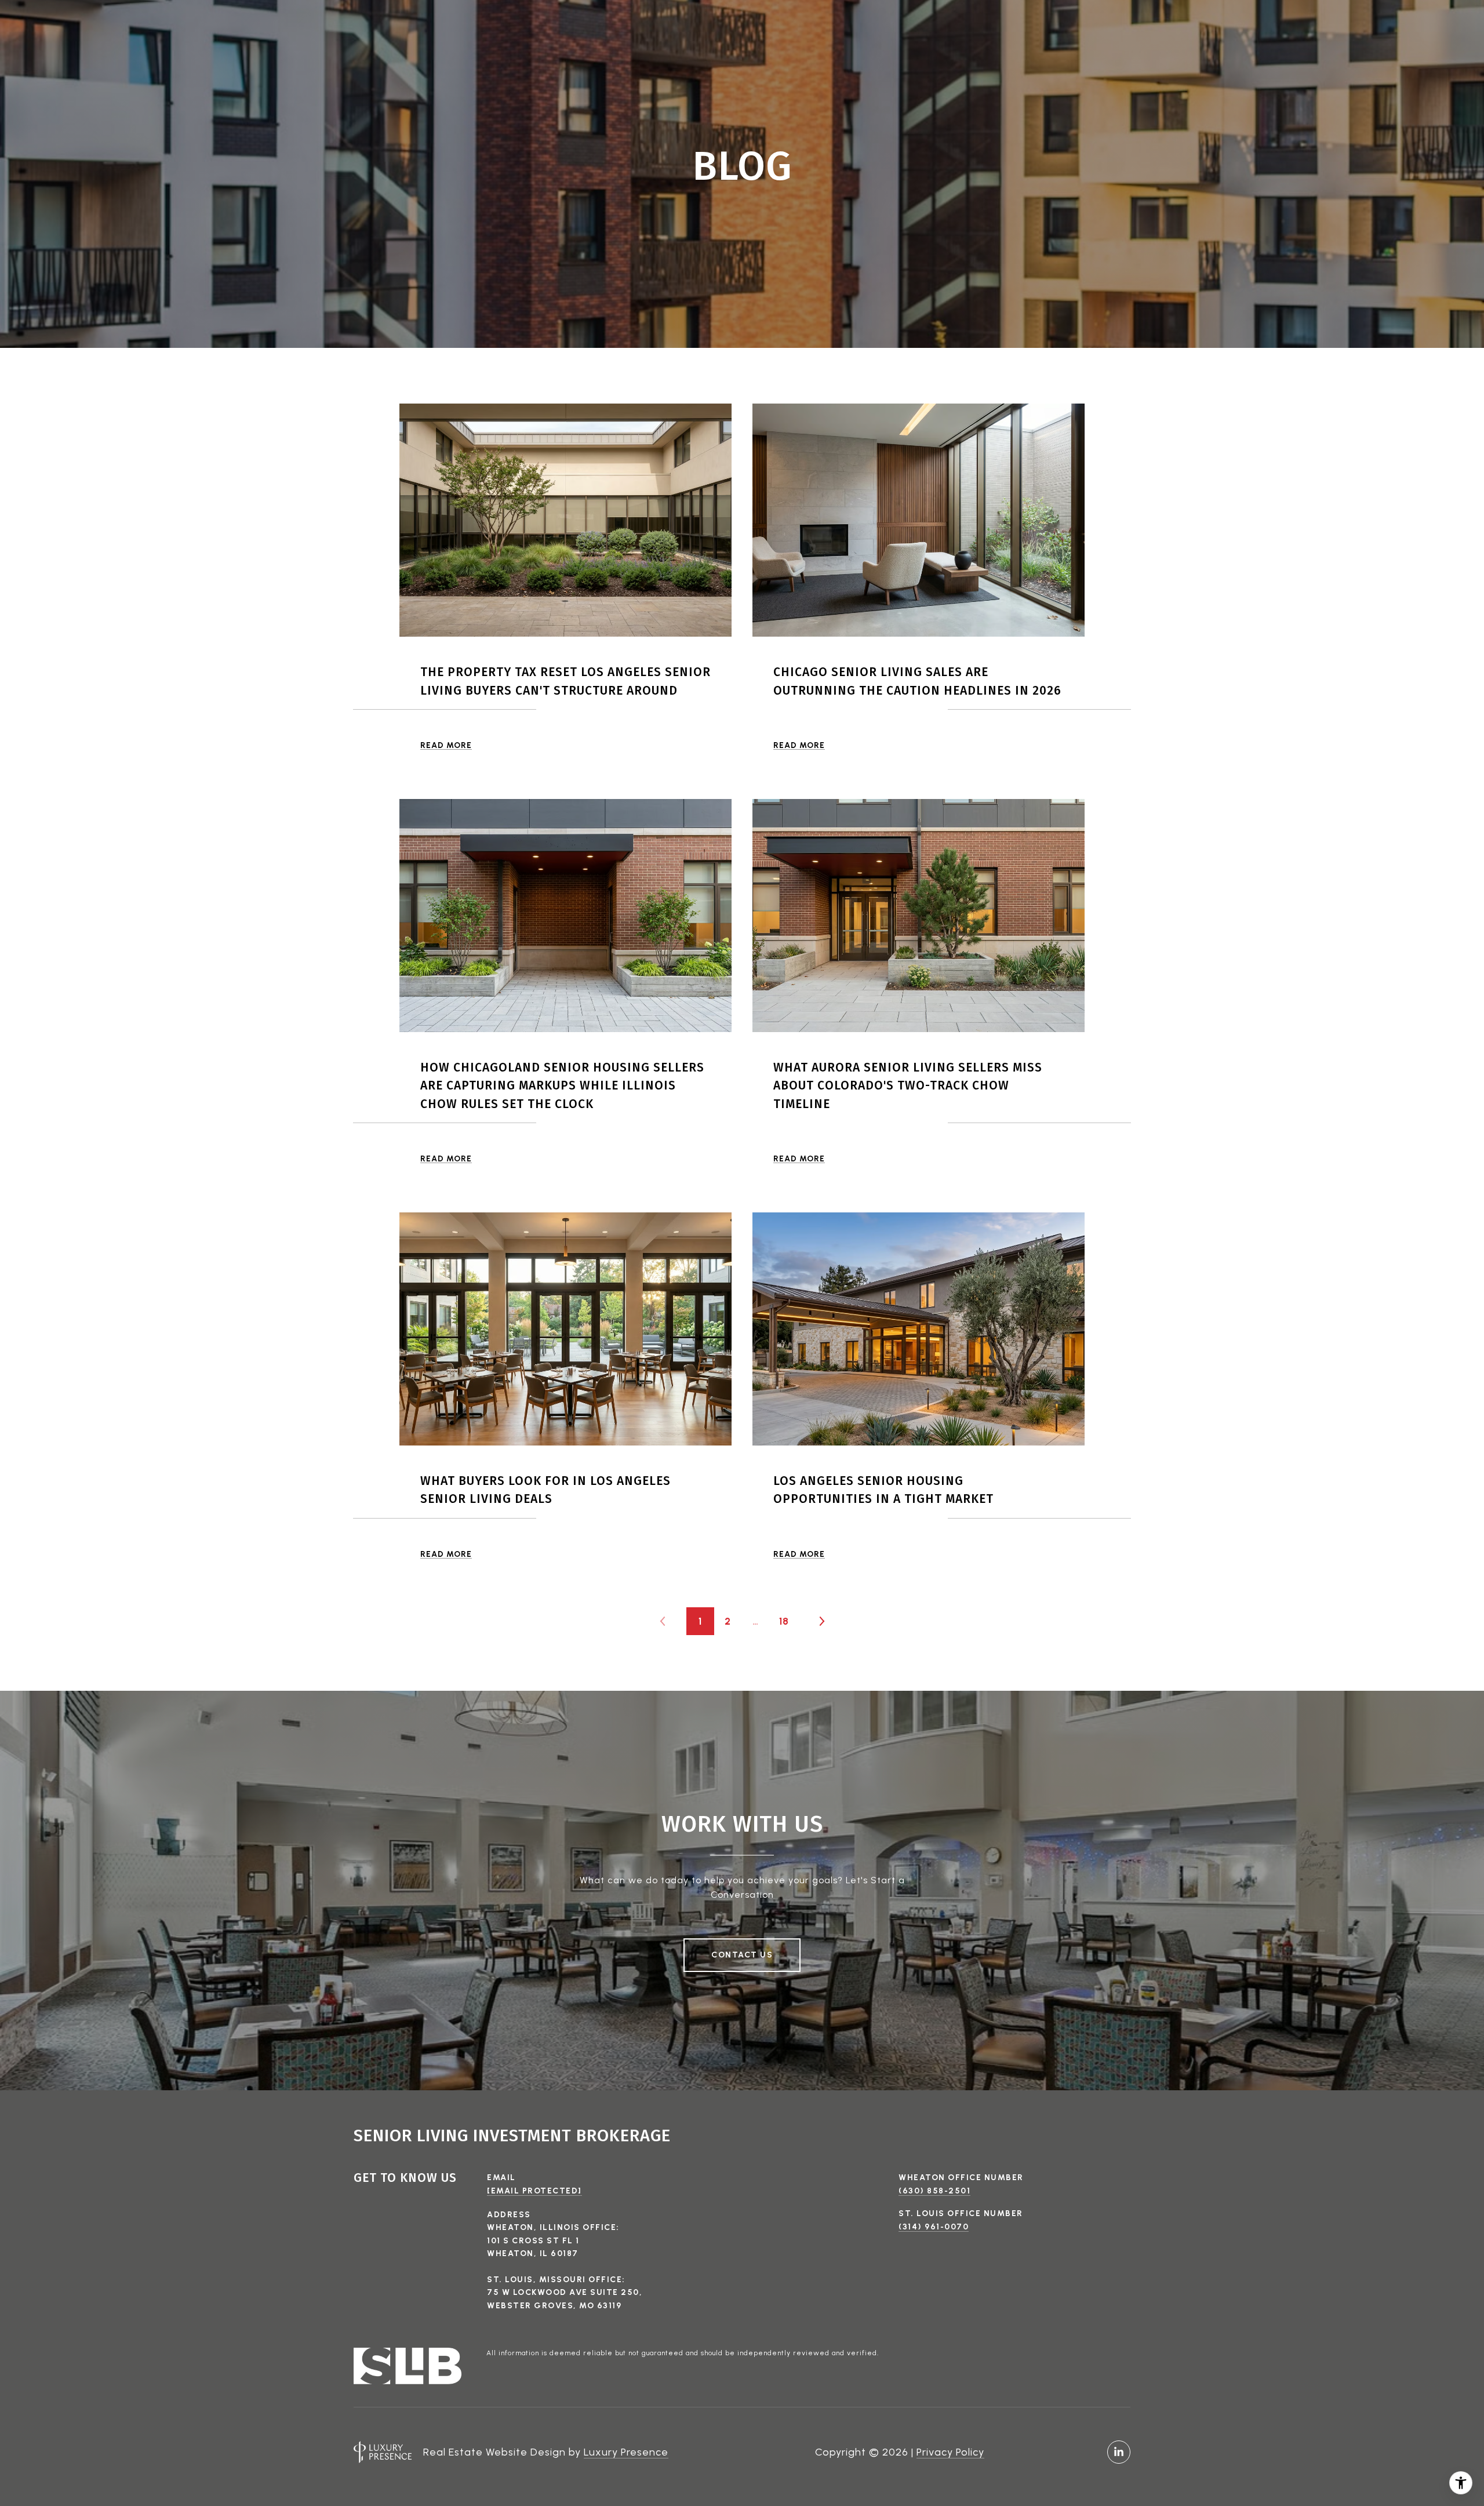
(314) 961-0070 (934, 2227)
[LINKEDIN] (1119, 2452)
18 (784, 1621)
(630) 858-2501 (934, 2191)
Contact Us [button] (742, 1955)
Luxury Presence (626, 2452)
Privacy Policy (950, 2452)
